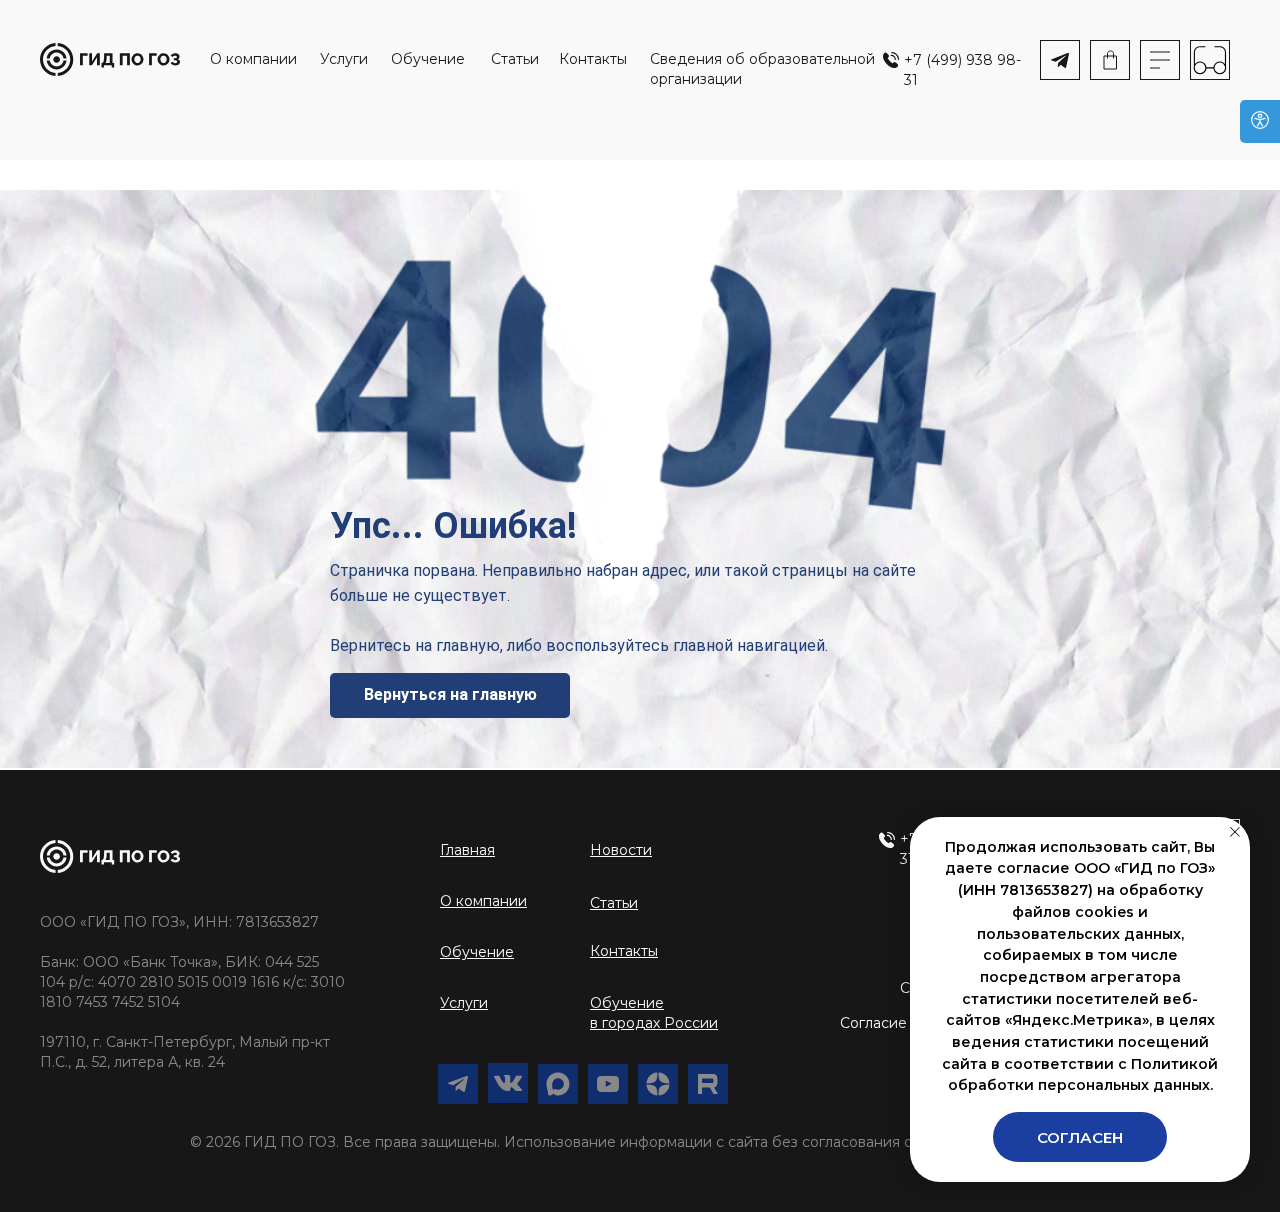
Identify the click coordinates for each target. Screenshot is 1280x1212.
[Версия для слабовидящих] (1260, 121)
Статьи (515, 59)
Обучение (428, 59)
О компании (253, 59)
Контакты (593, 59)
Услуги (344, 59)
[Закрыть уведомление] (1235, 832)
